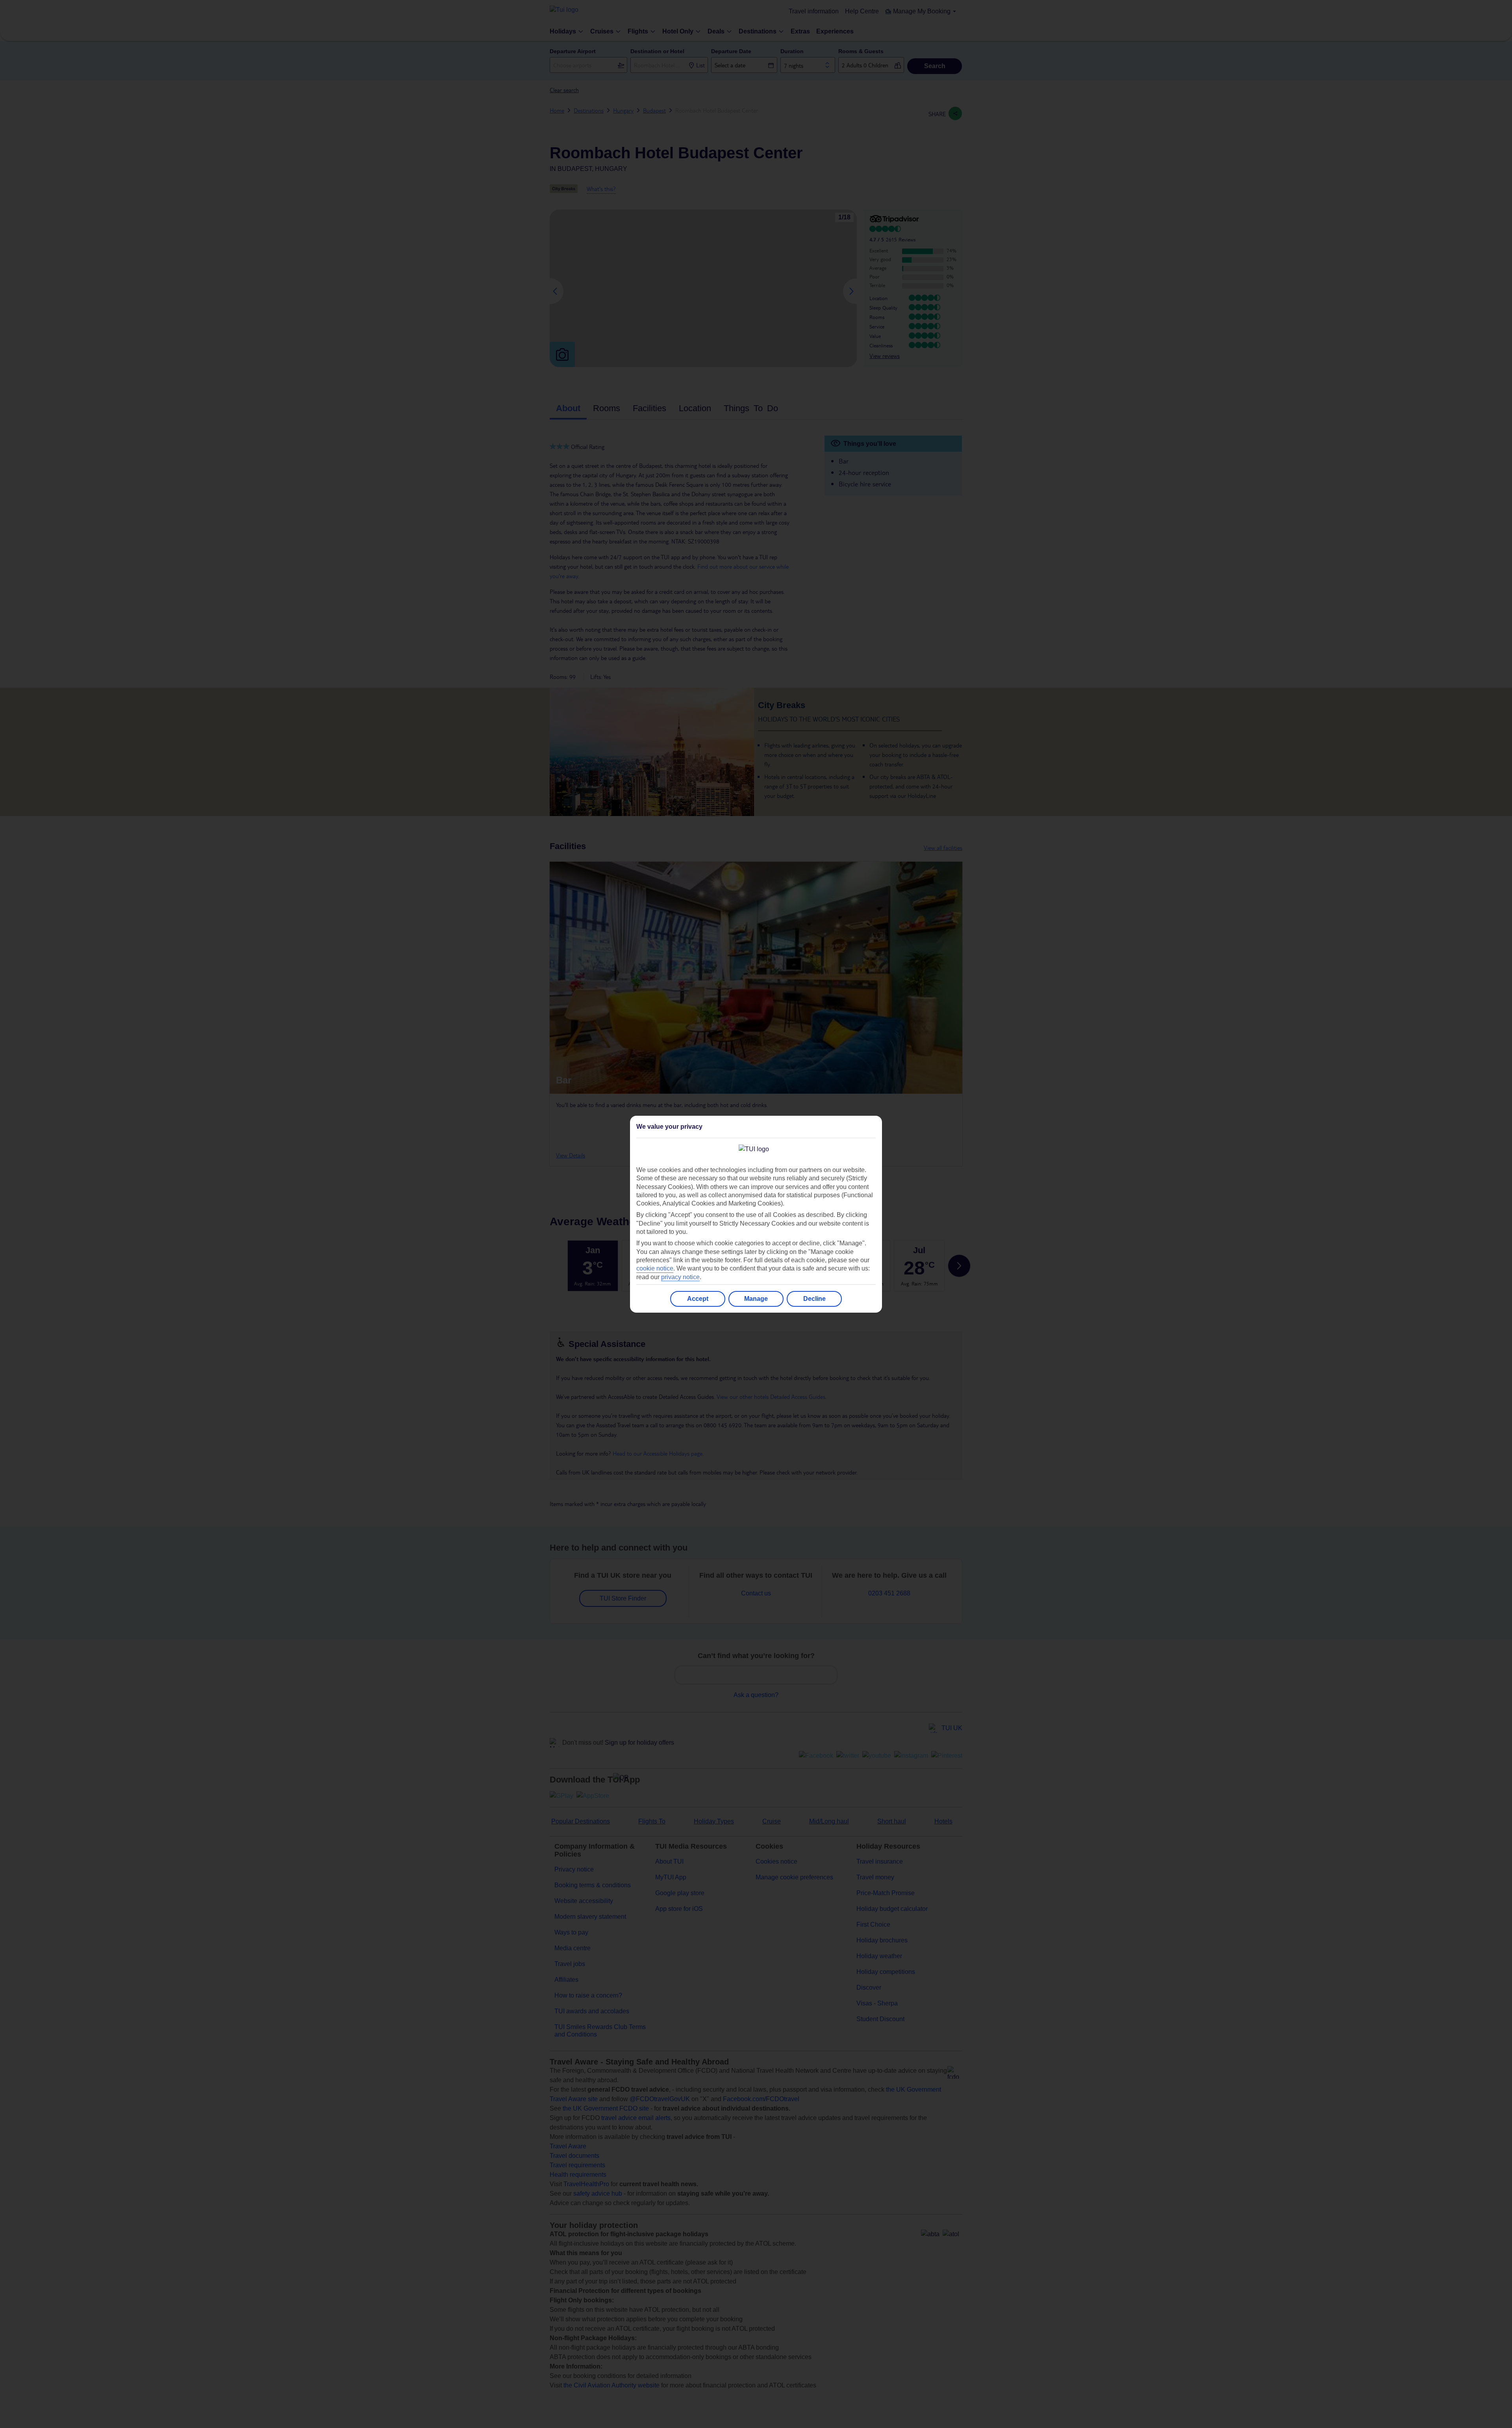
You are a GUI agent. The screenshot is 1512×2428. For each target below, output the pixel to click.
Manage (756, 1299)
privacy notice (680, 1277)
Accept (698, 1299)
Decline (814, 1299)
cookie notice (655, 1268)
